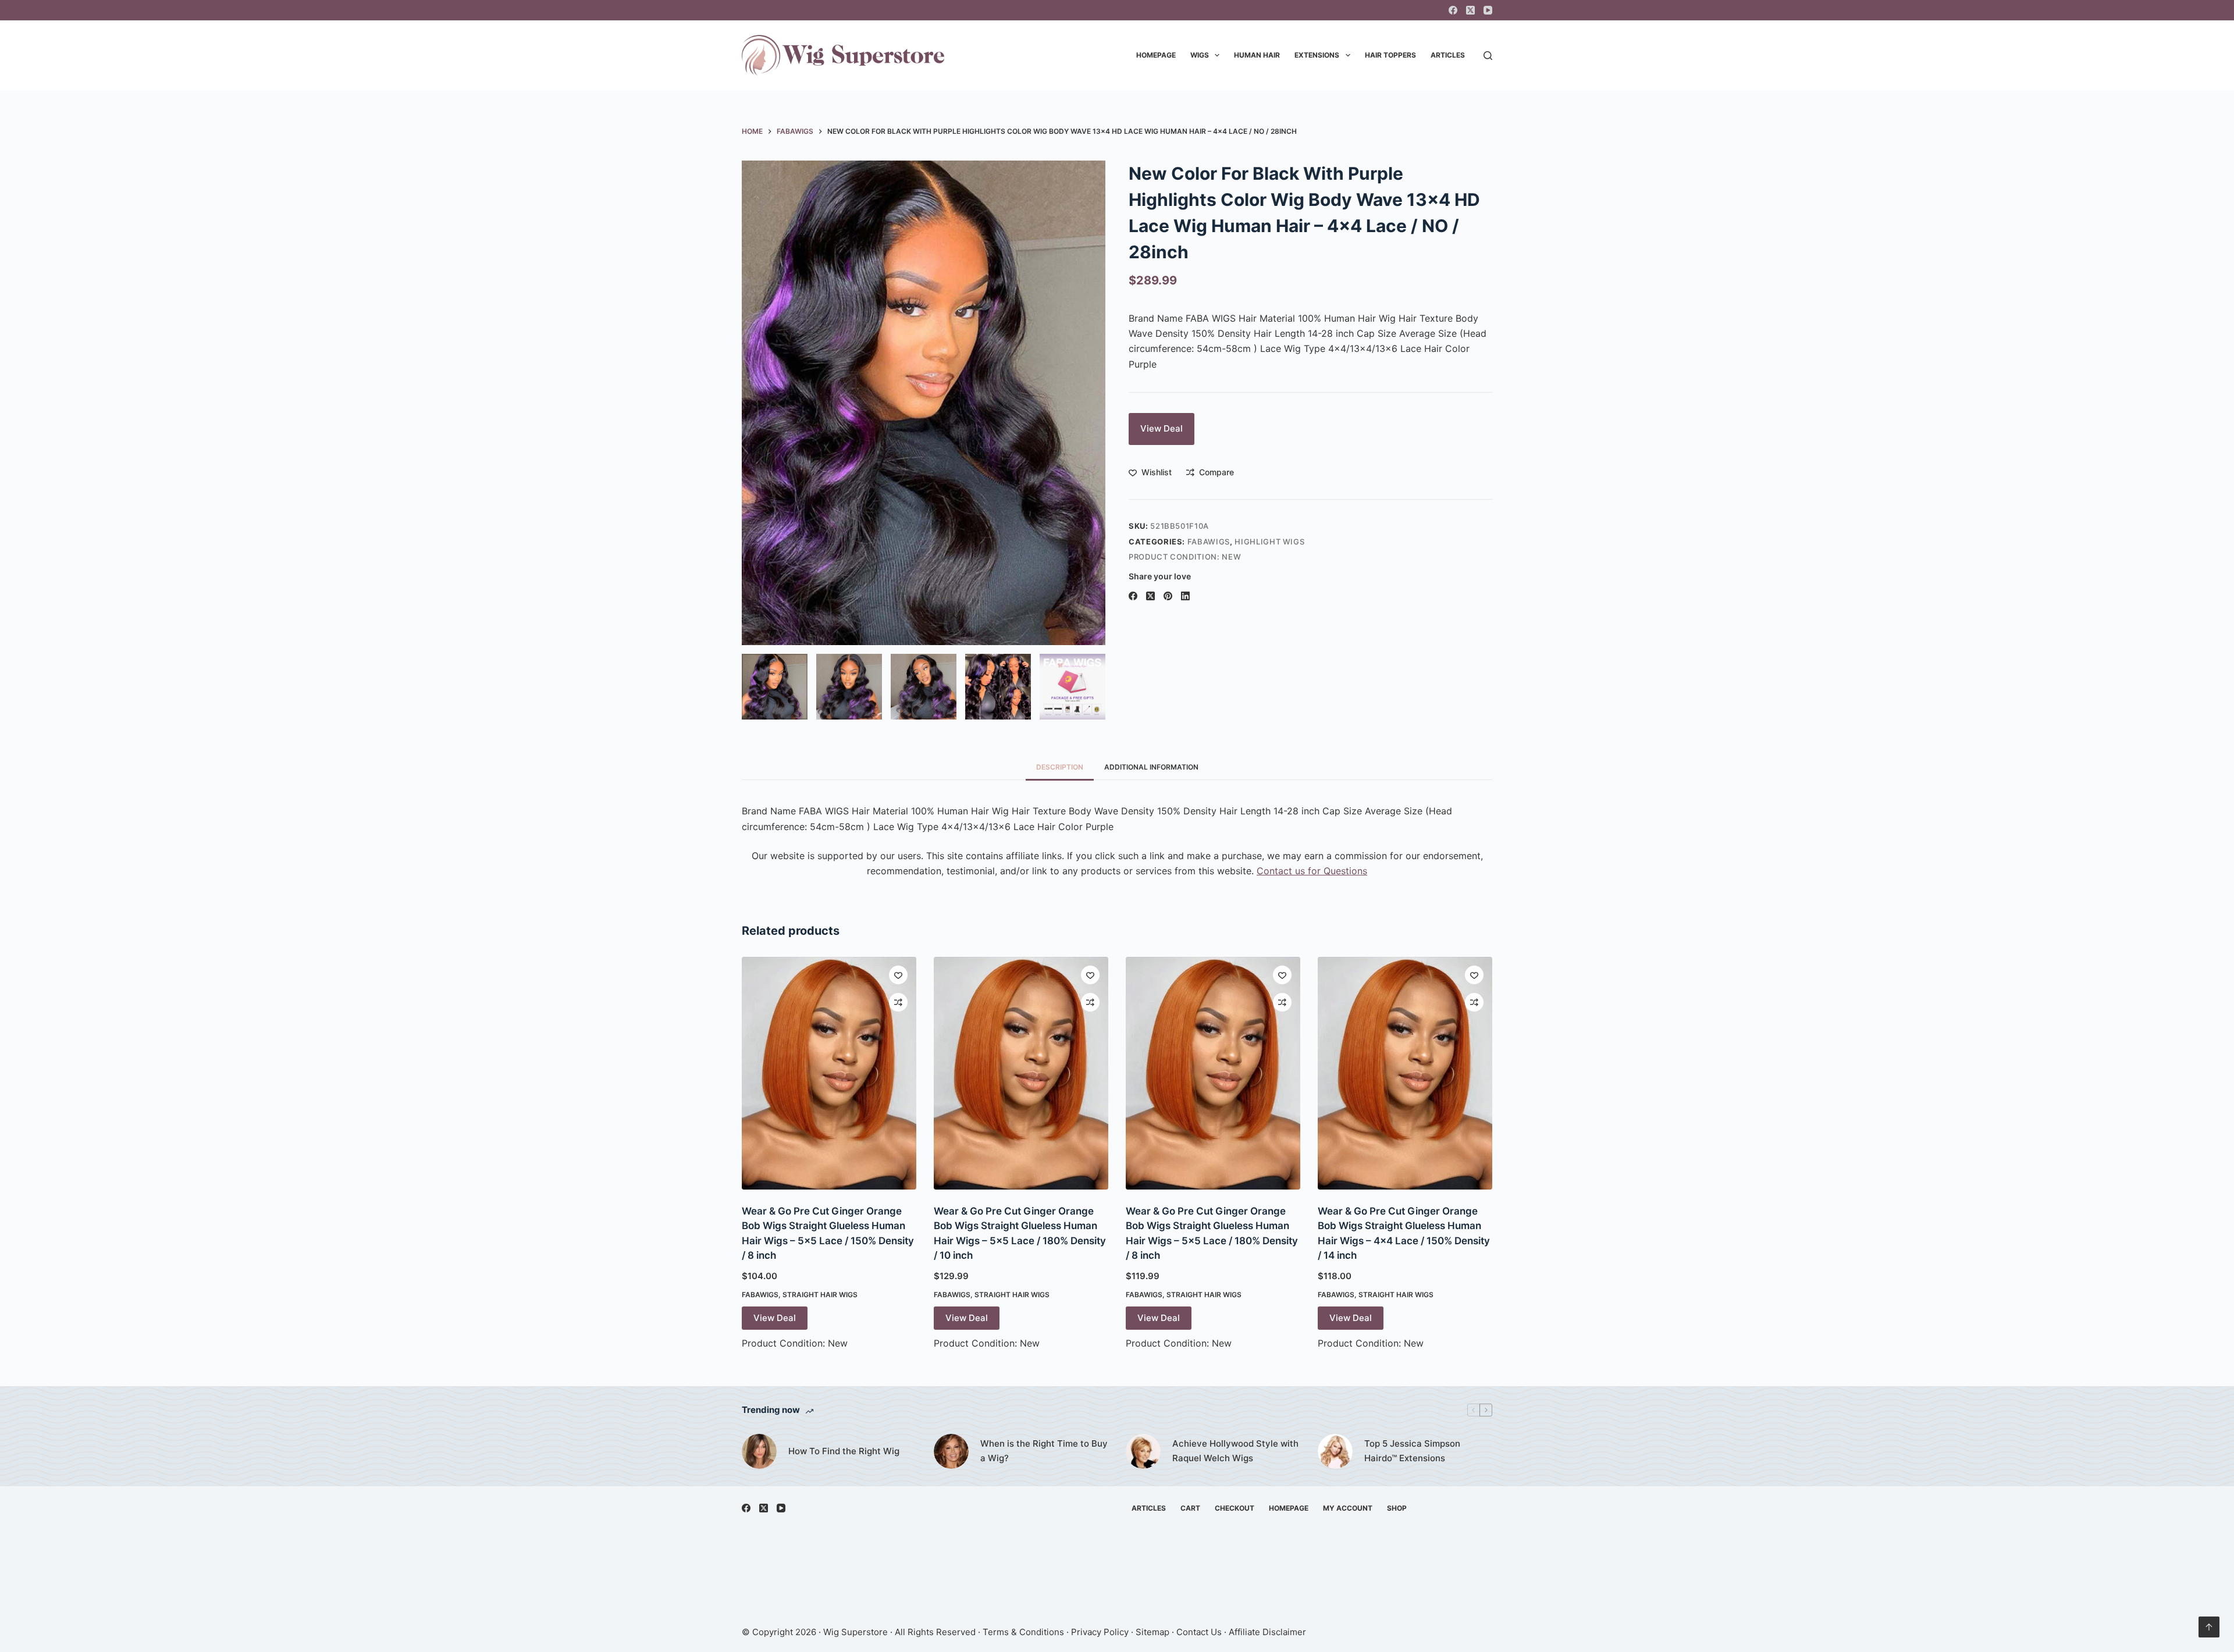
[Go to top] (2209, 1627)
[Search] (1488, 56)
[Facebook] (1453, 10)
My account (1348, 1508)
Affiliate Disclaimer (1267, 1632)
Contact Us (1199, 1632)
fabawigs (1209, 542)
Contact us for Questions (1312, 871)
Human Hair (1257, 55)
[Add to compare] (898, 1002)
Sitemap (1152, 1632)
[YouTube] (1488, 10)
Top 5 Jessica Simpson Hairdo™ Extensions (1412, 1451)
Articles (1448, 55)
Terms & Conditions (1023, 1632)
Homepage (1156, 55)
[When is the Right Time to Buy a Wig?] (951, 1451)
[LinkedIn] (1185, 596)
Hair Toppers (1390, 55)
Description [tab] (1060, 767)
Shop (1397, 1508)
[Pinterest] (1168, 596)
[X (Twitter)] (1470, 10)
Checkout (1235, 1508)
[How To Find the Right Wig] (759, 1451)
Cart (1190, 1508)
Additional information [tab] (1151, 767)
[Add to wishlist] (898, 975)
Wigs (1200, 55)
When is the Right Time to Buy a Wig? (1044, 1451)
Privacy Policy (1100, 1632)
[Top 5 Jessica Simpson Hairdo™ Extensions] (1335, 1451)
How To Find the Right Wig (844, 1451)
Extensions (1317, 55)
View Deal (1162, 428)
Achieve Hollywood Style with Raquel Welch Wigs (1235, 1451)
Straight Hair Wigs (820, 1295)
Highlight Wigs (1269, 542)
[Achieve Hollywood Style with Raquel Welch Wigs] (1143, 1451)
